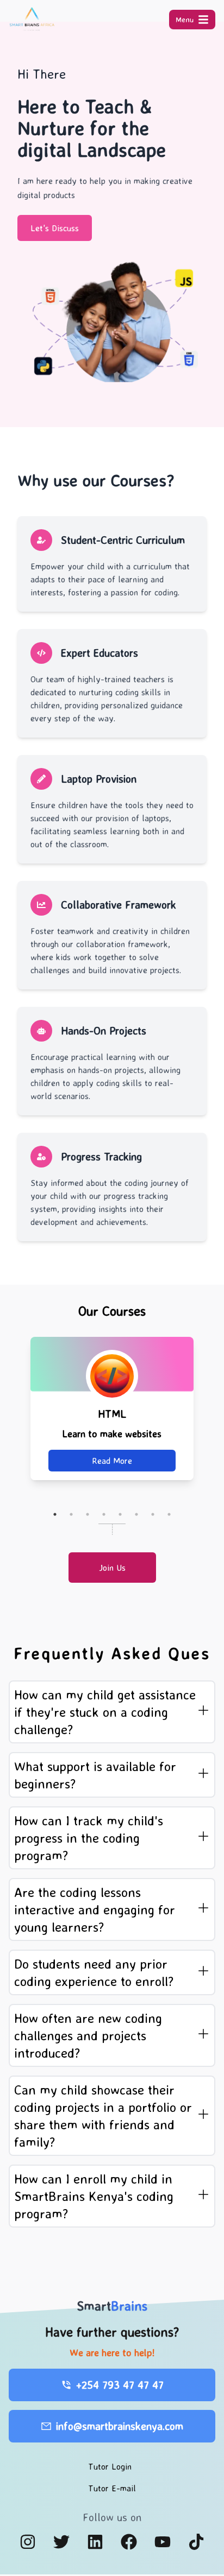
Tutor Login (110, 2466)
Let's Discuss (55, 228)
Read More (120, 1461)
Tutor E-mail (112, 2488)
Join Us (112, 1568)
